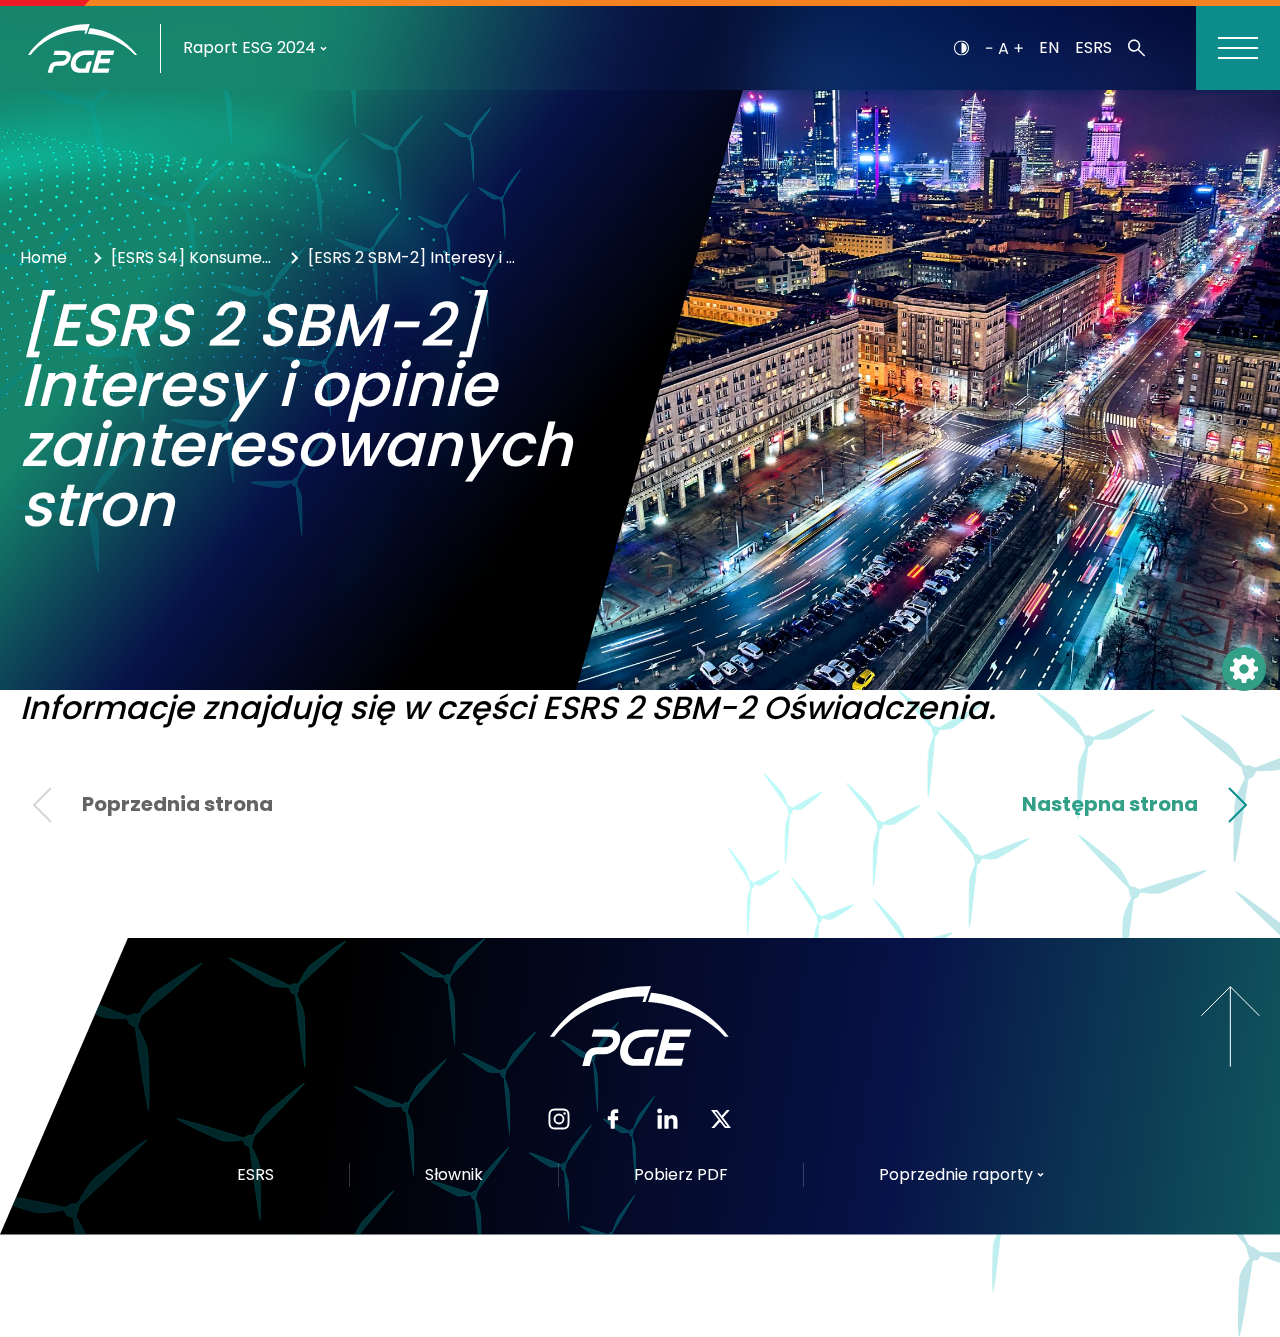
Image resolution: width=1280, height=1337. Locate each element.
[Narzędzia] (1244, 669)
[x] (721, 1117)
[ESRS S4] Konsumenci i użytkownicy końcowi (195, 257)
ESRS (1093, 47)
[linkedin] (667, 1117)
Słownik (454, 1174)
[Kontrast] (961, 48)
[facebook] (613, 1117)
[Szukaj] (1137, 48)
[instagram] (559, 1117)
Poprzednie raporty (956, 1174)
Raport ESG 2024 (249, 47)
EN (1049, 47)
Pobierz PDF (681, 1174)
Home (43, 257)
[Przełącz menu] (1238, 48)
